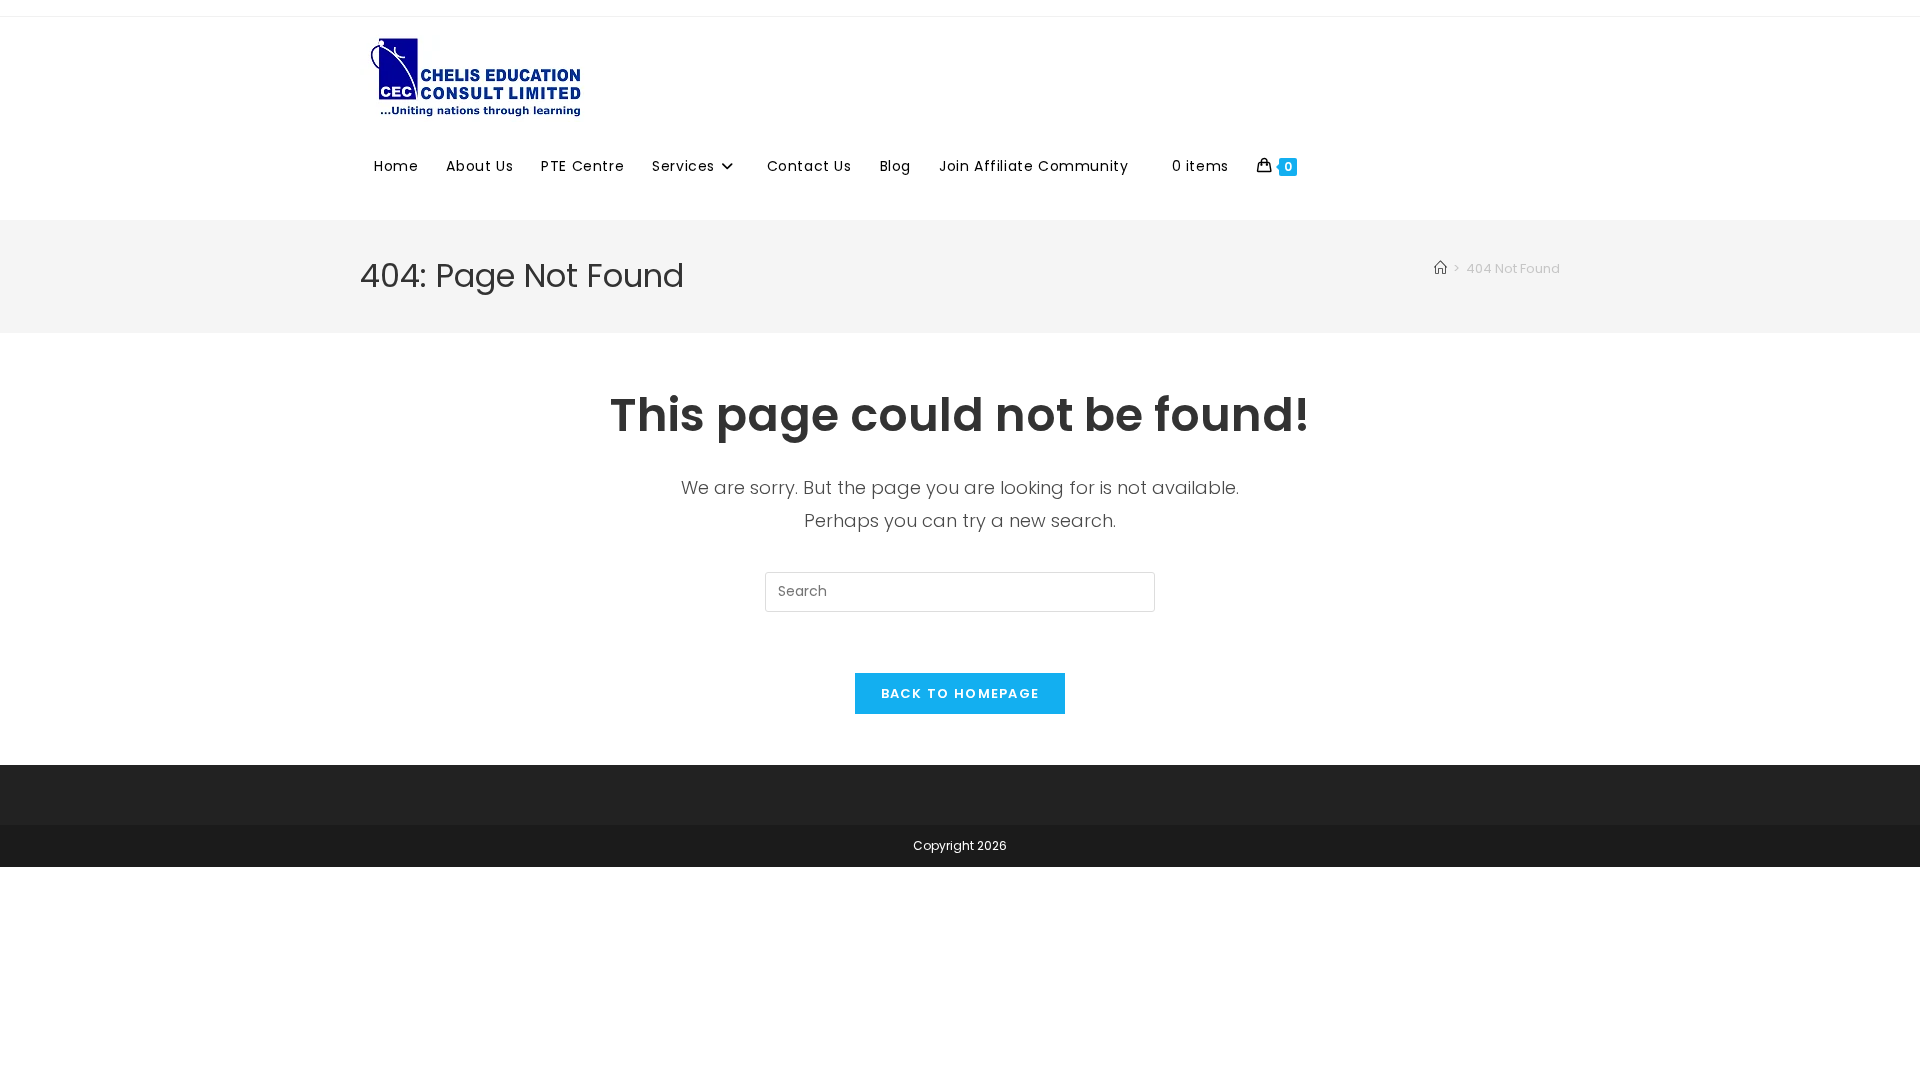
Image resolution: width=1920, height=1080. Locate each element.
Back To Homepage (960, 693)
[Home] (1440, 268)
